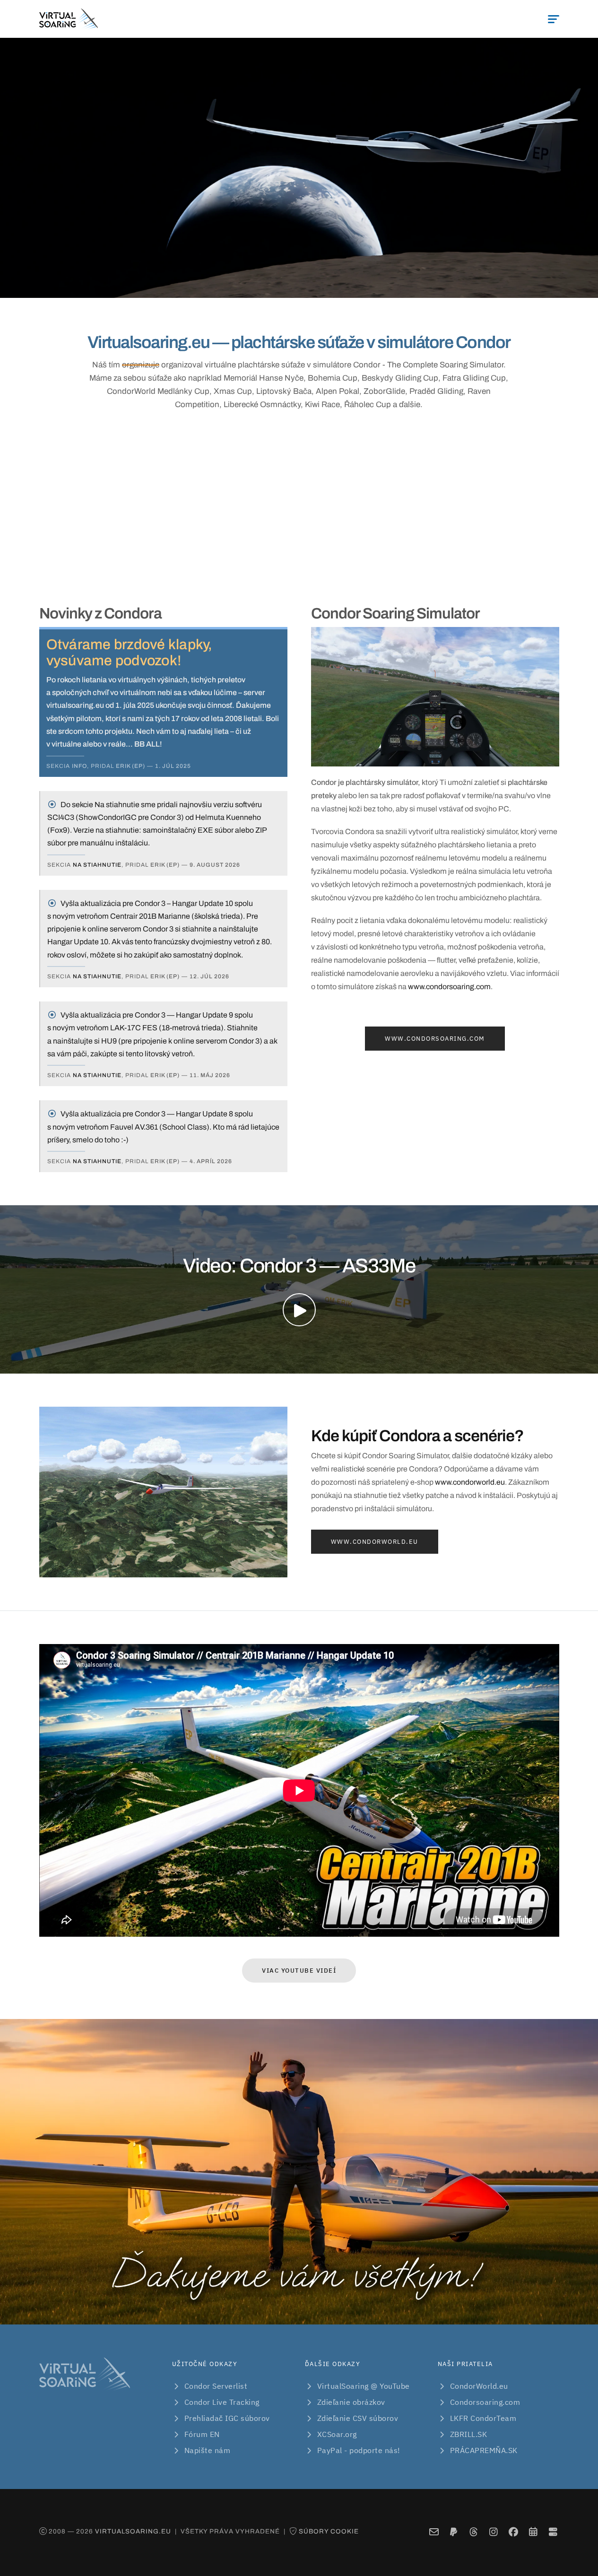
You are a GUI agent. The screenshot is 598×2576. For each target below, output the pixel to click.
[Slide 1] (231, 285)
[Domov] (69, 19)
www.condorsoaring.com (449, 987)
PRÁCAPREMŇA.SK (484, 2450)
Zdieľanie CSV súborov (358, 2418)
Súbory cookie (329, 2531)
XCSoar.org (337, 2434)
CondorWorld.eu (479, 2386)
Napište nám (208, 2450)
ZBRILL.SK (469, 2434)
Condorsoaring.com (485, 2402)
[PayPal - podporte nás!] (454, 2532)
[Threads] (473, 2532)
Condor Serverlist (216, 2386)
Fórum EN (202, 2434)
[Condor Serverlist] (553, 2532)
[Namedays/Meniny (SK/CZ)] (533, 2532)
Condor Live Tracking (222, 2402)
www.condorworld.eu (470, 1482)
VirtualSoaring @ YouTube (364, 2386)
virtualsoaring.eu (133, 2531)
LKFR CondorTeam (483, 2418)
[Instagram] (493, 2532)
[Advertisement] (299, 506)
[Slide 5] (299, 285)
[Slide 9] (367, 285)
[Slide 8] (350, 285)
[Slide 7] (333, 285)
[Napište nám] (434, 2532)
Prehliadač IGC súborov (227, 2418)
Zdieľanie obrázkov (351, 2402)
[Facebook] (513, 2532)
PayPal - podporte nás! (359, 2450)
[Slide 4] (282, 285)
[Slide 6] (316, 285)
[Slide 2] (248, 285)
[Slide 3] (265, 285)
